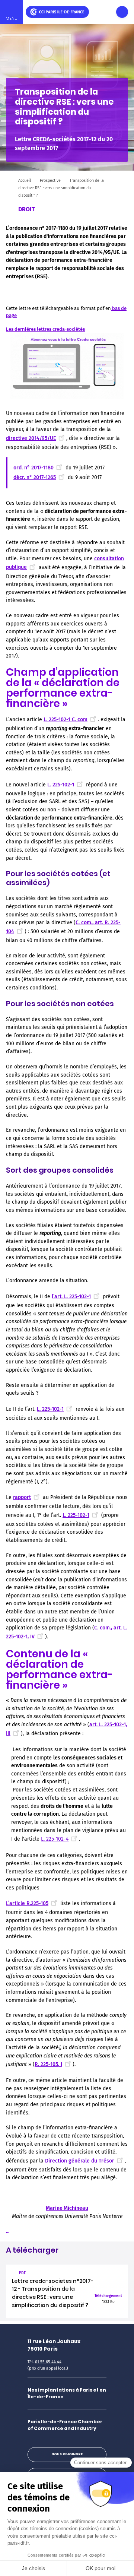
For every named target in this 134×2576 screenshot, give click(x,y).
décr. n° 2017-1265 (35, 477)
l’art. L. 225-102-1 (71, 1297)
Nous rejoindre (67, 2454)
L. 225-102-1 (61, 785)
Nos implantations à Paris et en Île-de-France (67, 2393)
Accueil (25, 180)
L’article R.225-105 (27, 1903)
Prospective (50, 180)
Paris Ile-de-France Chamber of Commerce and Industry (65, 2425)
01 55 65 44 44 (48, 2362)
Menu (12, 18)
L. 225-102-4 (55, 1839)
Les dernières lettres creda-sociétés (45, 329)
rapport (22, 1497)
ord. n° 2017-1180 (33, 468)
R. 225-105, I (48, 2064)
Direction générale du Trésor (80, 2161)
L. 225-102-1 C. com (66, 720)
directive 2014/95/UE (31, 438)
